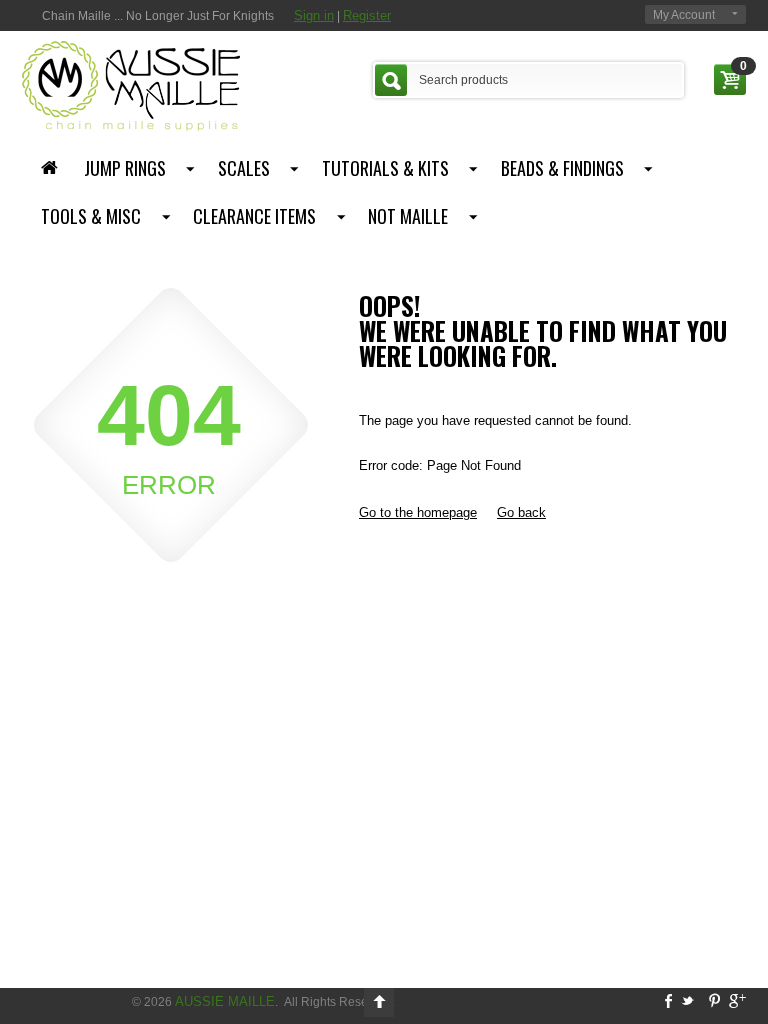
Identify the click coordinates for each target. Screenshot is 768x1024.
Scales (244, 168)
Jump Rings (125, 168)
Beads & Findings (562, 168)
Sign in (314, 15)
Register (367, 15)
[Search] (391, 80)
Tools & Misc (91, 216)
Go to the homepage (418, 512)
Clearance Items (254, 216)
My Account (684, 15)
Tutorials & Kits (385, 168)
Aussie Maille (225, 1001)
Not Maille (408, 216)
